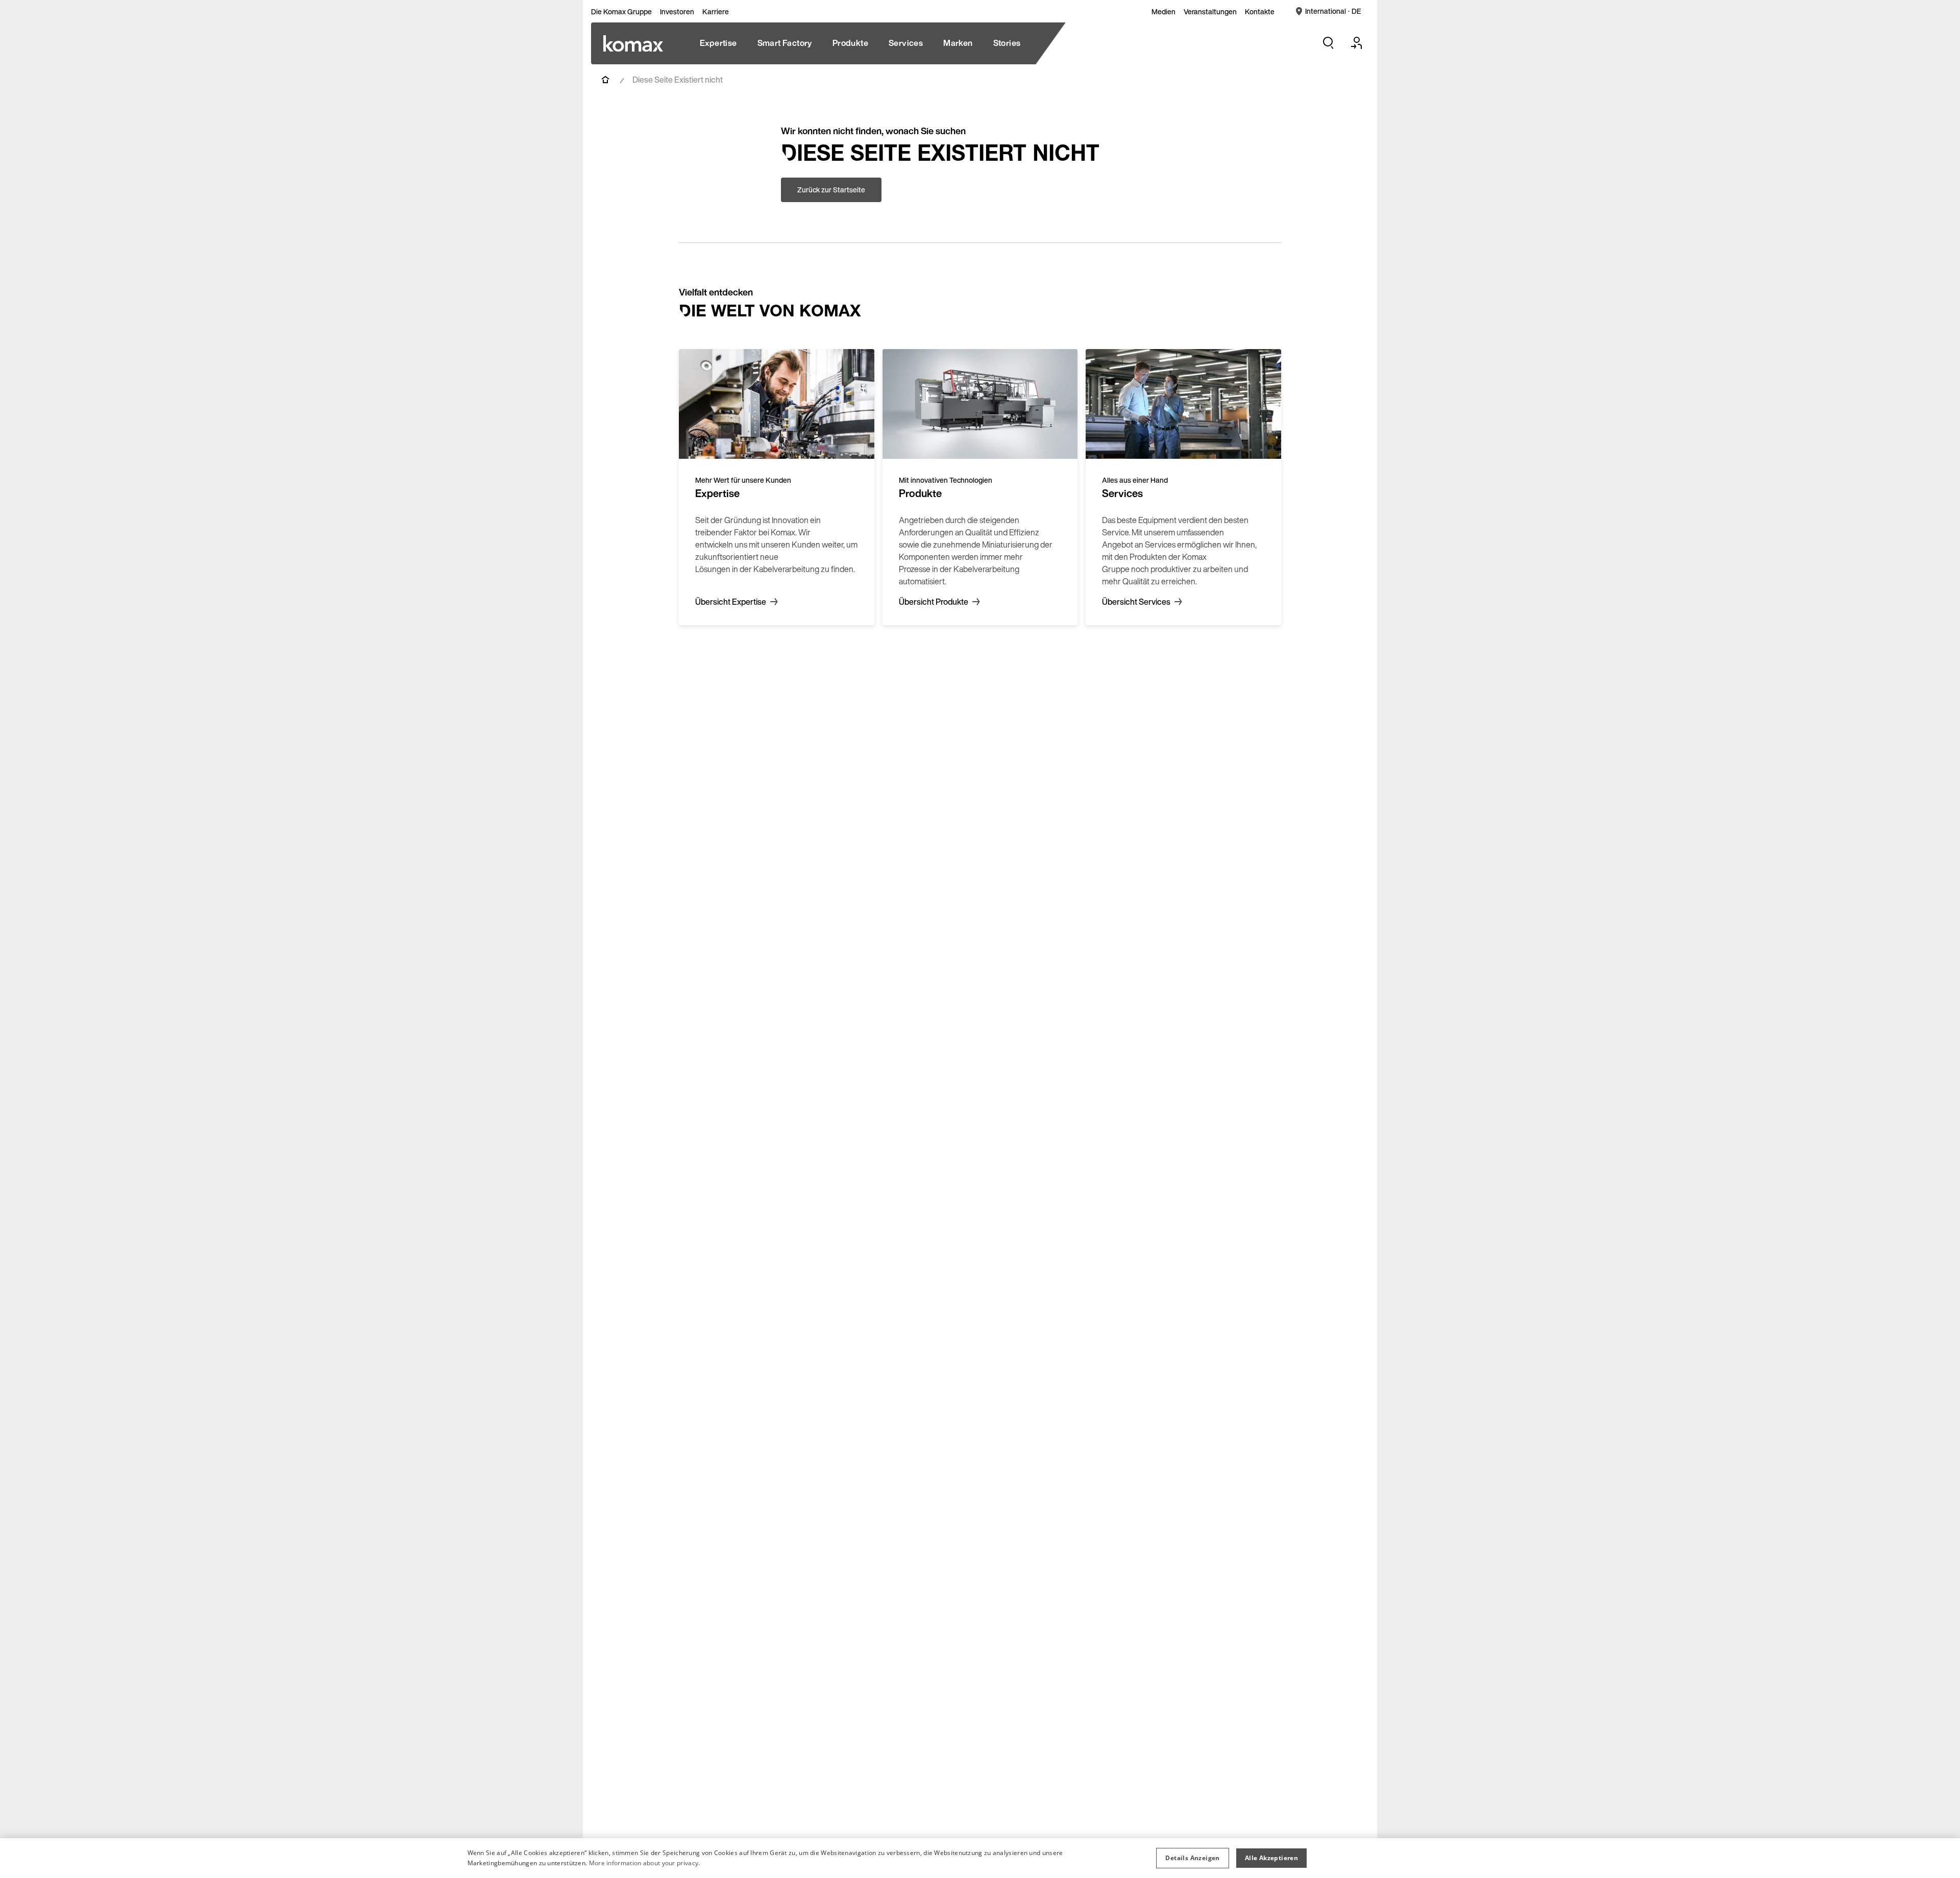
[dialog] (980, 1858)
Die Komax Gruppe (621, 12)
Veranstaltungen (1210, 12)
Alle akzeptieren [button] (1271, 1858)
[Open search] (1328, 43)
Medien (1163, 12)
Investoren (677, 12)
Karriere (716, 12)
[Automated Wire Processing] (633, 43)
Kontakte (1260, 12)
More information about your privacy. (645, 1863)
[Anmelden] (1357, 43)
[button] (1192, 1858)
